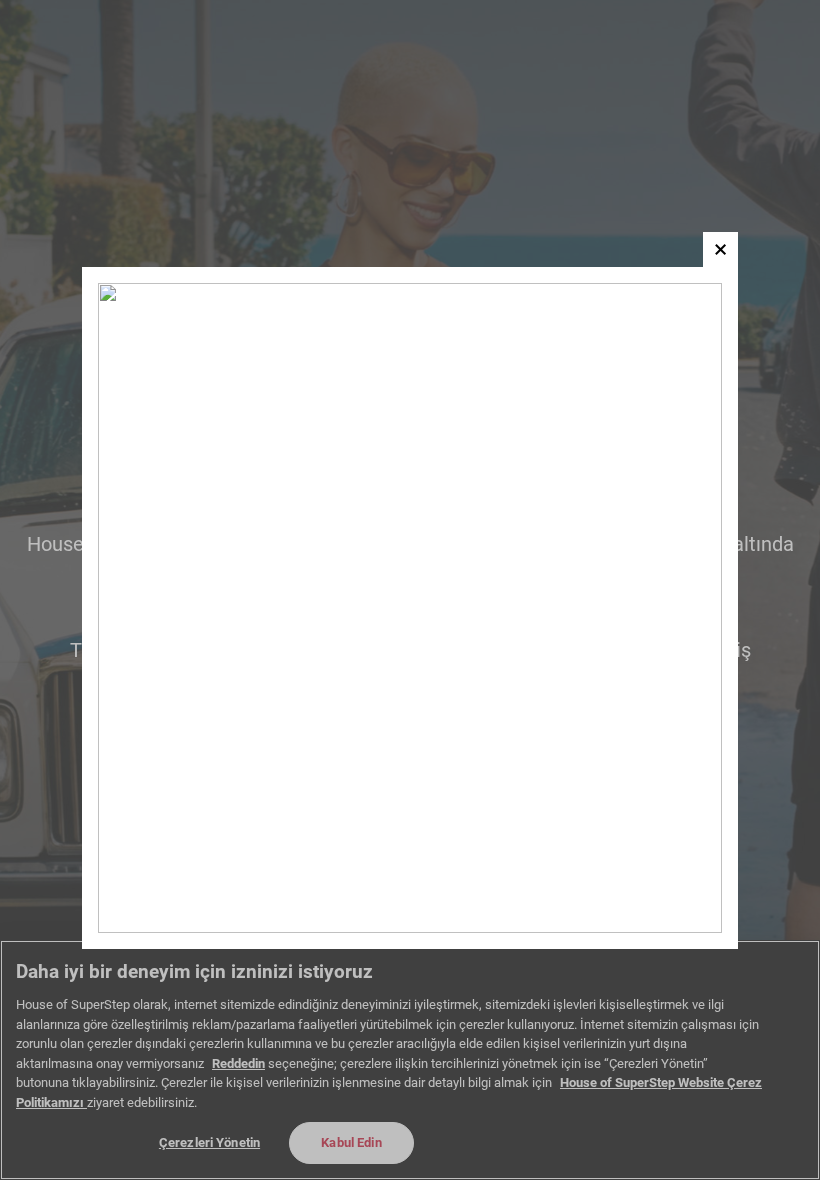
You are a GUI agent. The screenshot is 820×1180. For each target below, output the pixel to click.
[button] (720, 249)
